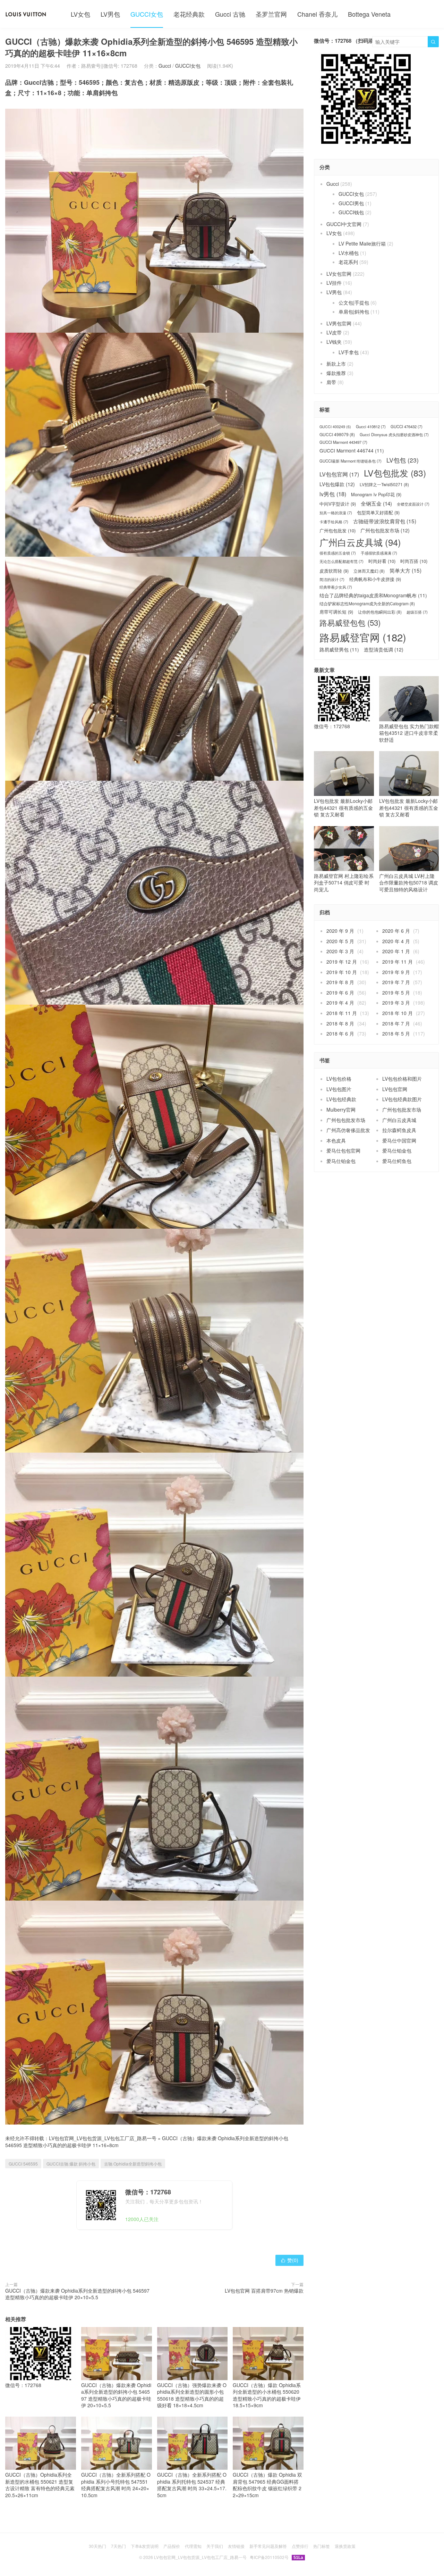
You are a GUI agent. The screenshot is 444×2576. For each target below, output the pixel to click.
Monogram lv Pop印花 (376, 495)
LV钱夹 (334, 342)
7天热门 (118, 2546)
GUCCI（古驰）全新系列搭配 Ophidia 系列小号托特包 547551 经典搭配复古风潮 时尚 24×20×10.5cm (116, 2485)
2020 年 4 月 (396, 941)
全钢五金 (376, 503)
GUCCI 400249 (335, 427)
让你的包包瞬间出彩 (380, 612)
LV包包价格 (339, 1079)
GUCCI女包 (147, 14)
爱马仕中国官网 (399, 1140)
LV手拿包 (349, 352)
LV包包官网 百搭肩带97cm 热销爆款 (264, 2291)
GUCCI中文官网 (344, 224)
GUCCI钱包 (351, 212)
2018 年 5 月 (396, 1033)
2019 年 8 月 (340, 982)
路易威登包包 (350, 622)
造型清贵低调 (384, 650)
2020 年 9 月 (340, 931)
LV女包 (80, 14)
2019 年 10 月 (342, 972)
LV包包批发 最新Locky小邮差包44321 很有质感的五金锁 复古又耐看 (343, 808)
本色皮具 (336, 1140)
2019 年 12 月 (342, 962)
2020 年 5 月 (340, 941)
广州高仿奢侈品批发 (348, 1130)
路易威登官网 (363, 637)
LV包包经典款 (341, 1099)
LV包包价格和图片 (402, 1079)
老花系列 (348, 262)
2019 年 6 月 (340, 992)
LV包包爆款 (337, 484)
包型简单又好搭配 (378, 513)
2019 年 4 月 (340, 1003)
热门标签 (322, 2546)
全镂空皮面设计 (413, 504)
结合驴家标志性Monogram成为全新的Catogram (367, 604)
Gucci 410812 (371, 427)
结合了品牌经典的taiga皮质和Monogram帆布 (373, 595)
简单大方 (405, 570)
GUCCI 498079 (337, 434)
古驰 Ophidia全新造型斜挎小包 (133, 2164)
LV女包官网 (339, 274)
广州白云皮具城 (360, 542)
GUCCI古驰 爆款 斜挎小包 (71, 2164)
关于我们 (215, 2546)
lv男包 (333, 494)
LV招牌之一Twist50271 (384, 484)
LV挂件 (334, 283)
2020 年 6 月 (396, 931)
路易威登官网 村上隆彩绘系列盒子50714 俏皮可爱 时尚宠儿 (344, 883)
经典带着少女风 (336, 587)
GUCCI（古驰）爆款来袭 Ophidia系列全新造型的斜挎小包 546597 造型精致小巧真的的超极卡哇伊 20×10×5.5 (77, 2294)
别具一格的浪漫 (336, 513)
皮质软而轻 (334, 571)
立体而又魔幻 (369, 571)
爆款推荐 (336, 373)
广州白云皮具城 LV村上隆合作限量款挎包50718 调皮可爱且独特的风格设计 (409, 883)
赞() (289, 2260)
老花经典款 (189, 14)
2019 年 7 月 (396, 982)
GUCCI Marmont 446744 (352, 451)
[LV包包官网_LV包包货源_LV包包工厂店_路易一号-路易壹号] (26, 14)
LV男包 (110, 14)
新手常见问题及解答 (268, 2546)
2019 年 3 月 (396, 1003)
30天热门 (97, 2546)
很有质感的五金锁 (338, 553)
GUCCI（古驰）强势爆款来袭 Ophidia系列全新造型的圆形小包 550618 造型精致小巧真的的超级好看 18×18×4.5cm (192, 2395)
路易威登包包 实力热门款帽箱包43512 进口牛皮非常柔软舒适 (409, 733)
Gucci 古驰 (230, 14)
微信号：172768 (23, 2385)
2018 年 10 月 (398, 1013)
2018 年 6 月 (340, 1033)
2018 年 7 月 (396, 1023)
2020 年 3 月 (340, 951)
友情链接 (236, 2546)
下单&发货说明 (145, 2546)
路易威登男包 (339, 650)
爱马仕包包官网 (343, 1150)
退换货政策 (345, 2546)
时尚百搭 (414, 561)
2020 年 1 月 (396, 951)
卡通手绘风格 (334, 522)
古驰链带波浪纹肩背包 (385, 521)
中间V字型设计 (338, 504)
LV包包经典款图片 (402, 1099)
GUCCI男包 (351, 203)
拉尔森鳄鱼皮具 (399, 1130)
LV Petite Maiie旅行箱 (362, 243)
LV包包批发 (395, 473)
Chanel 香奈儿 (317, 14)
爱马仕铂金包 (397, 1150)
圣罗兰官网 (271, 14)
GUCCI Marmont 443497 (343, 442)
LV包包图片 (339, 1089)
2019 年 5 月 (396, 992)
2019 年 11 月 (398, 962)
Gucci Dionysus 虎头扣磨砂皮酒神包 (394, 435)
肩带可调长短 (336, 612)
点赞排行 (300, 2546)
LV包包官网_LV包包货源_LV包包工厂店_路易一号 (103, 2138)
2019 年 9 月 (396, 972)
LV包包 (403, 460)
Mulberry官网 (341, 1110)
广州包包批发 (338, 531)
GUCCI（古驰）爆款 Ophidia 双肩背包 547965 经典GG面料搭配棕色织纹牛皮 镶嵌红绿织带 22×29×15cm (267, 2485)
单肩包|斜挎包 (354, 311)
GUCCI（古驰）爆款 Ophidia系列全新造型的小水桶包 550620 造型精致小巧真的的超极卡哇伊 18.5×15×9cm (267, 2395)
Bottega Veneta (369, 14)
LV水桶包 (349, 253)
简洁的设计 (332, 579)
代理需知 (193, 2546)
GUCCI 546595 (23, 2164)
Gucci (165, 66)
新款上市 (336, 364)
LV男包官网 (339, 323)
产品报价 (172, 2546)
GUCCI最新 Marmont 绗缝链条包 (351, 461)
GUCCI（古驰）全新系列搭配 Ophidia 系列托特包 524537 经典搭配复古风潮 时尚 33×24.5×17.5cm (192, 2485)
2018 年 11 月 (342, 1013)
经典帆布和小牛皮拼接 (375, 579)
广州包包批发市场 (385, 530)
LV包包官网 (339, 474)
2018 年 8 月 (340, 1023)
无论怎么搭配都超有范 (341, 561)
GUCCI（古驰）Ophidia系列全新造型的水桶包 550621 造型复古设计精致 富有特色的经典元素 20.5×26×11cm (40, 2485)
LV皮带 (334, 332)
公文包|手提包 (354, 302)
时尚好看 (382, 561)
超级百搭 (417, 612)
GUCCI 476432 (407, 427)
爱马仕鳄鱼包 (397, 1161)
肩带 (331, 382)
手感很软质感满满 (379, 553)
